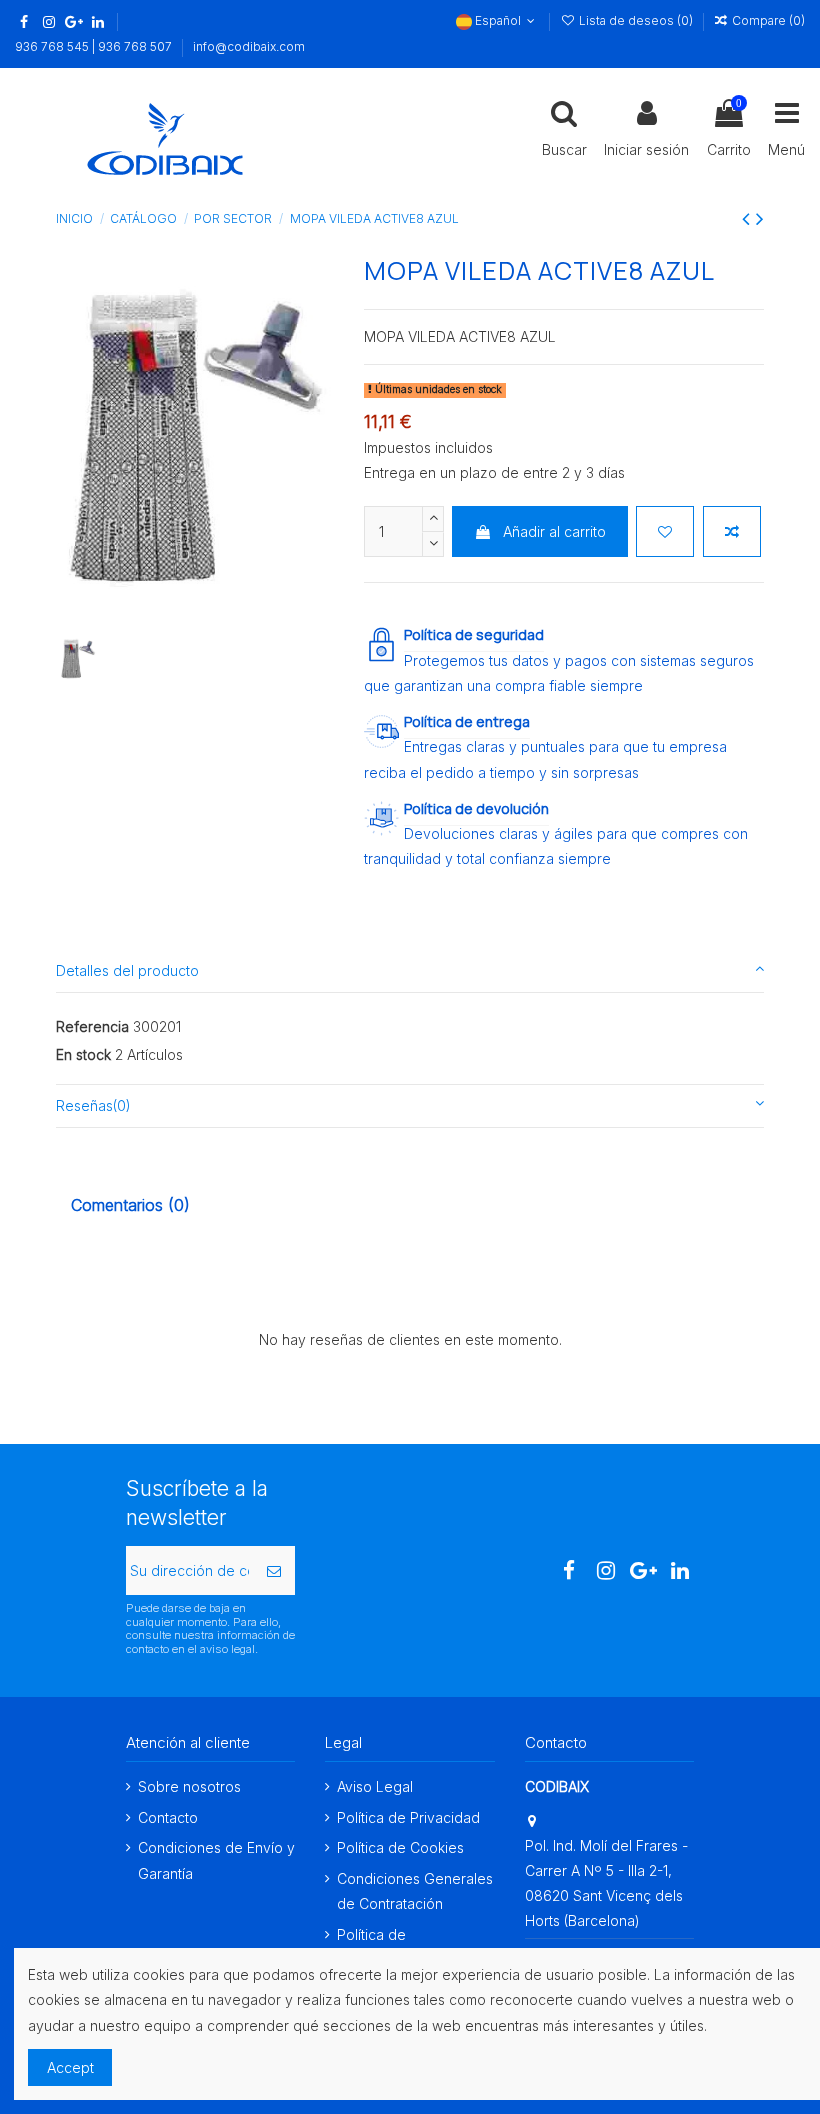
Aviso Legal (375, 1786)
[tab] (410, 971)
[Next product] (760, 218)
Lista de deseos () (635, 20)
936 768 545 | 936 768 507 (95, 46)
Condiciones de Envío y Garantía (216, 1860)
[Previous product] (749, 218)
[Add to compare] (732, 531)
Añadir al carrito (554, 531)
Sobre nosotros (189, 1786)
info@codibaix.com (249, 46)
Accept (70, 2067)
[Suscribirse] (274, 1570)
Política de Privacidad (408, 1817)
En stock (83, 1054)
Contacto (168, 1817)
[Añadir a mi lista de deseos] (665, 531)
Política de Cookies (400, 1847)
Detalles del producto (127, 970)
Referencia (92, 1026)
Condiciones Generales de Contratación (415, 1891)
